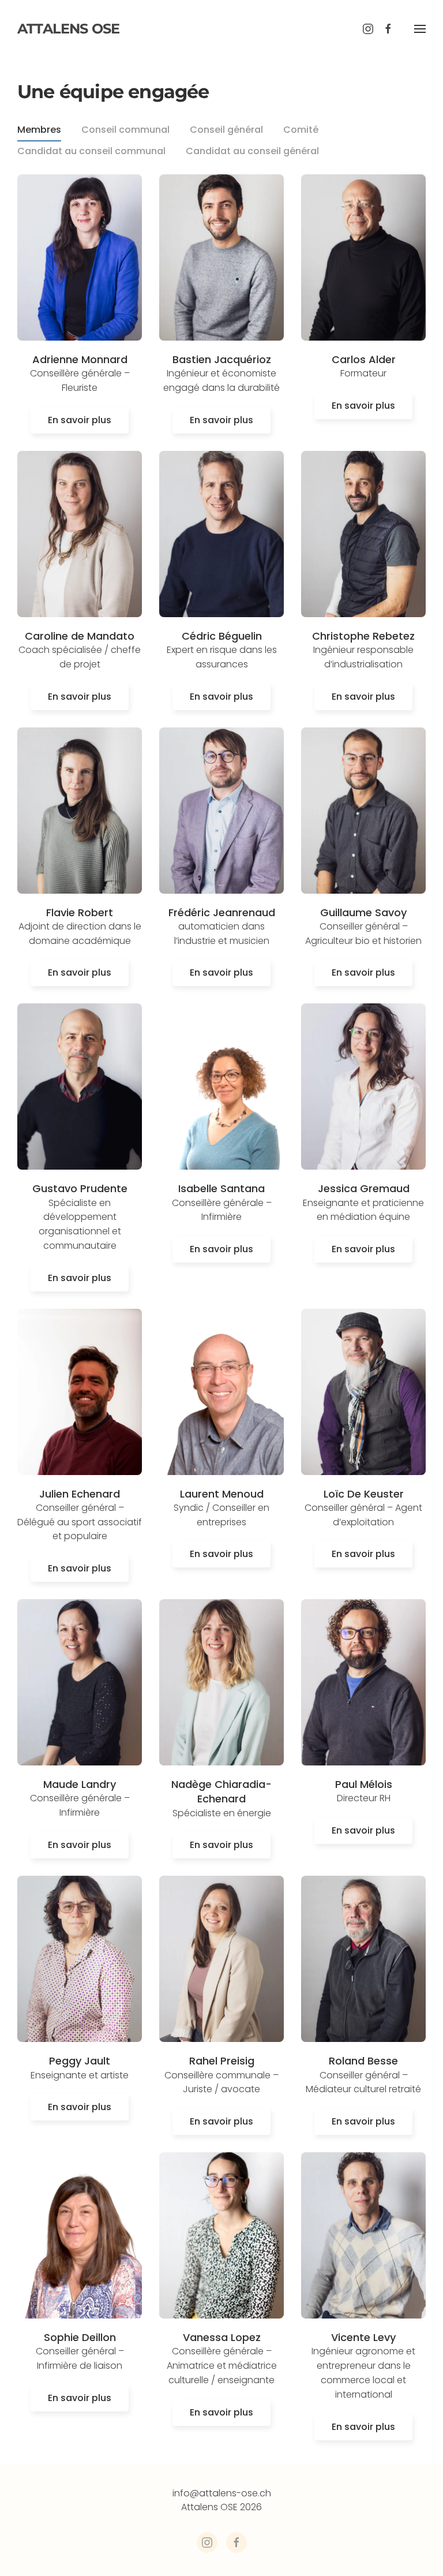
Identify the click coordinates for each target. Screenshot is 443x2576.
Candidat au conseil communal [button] (91, 151)
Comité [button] (301, 130)
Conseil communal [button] (125, 130)
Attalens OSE (68, 29)
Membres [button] (39, 130)
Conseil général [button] (226, 130)
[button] (420, 29)
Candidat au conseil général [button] (252, 151)
